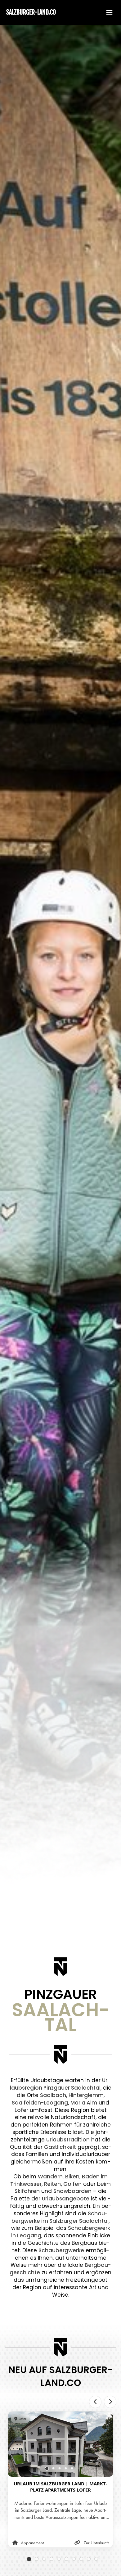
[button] (106, 12)
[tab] (47, 2469)
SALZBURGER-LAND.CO (31, 12)
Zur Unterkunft (96, 2543)
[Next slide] (110, 2402)
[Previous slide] (95, 2402)
